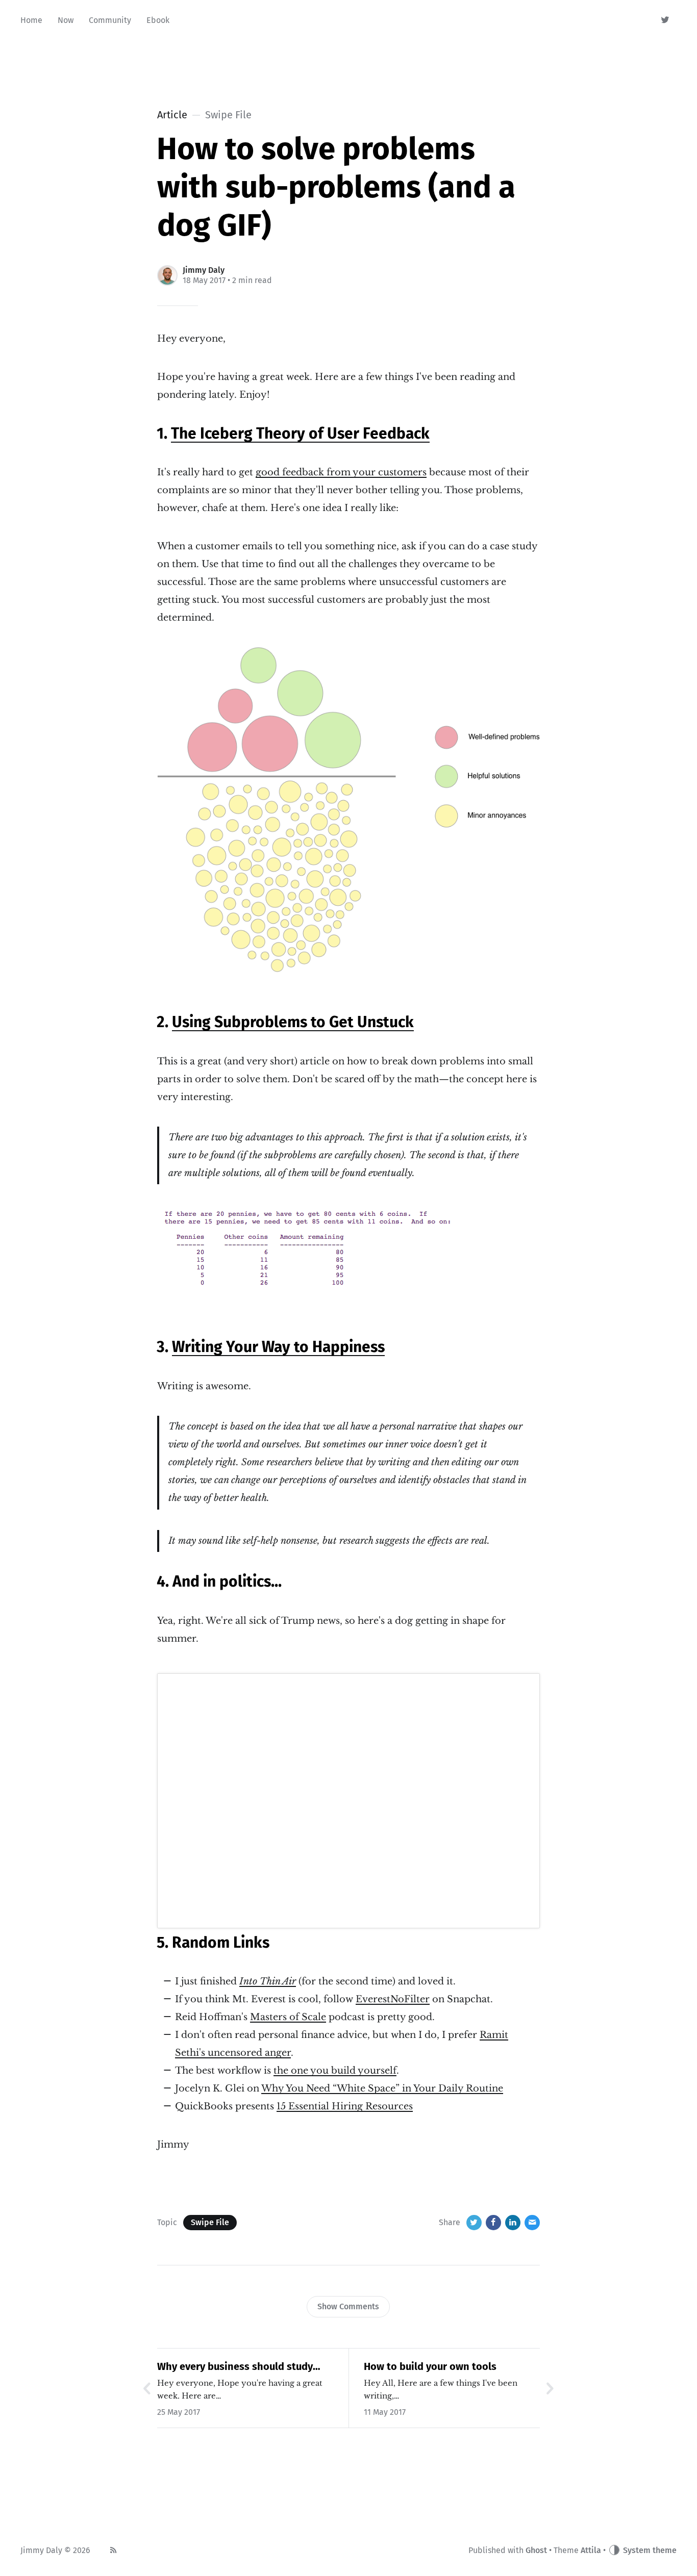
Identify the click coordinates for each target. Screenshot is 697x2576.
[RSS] (113, 2551)
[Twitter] (666, 20)
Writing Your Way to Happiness (278, 1347)
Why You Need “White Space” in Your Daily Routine (382, 2088)
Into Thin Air (268, 1981)
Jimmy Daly (204, 270)
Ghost (536, 2550)
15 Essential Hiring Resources (345, 2106)
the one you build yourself (335, 2071)
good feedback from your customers (341, 472)
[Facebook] (493, 2223)
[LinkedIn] (513, 2223)
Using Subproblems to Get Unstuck (293, 1022)
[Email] (532, 2223)
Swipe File (210, 2222)
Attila (591, 2550)
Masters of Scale (288, 2017)
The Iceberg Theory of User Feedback (300, 433)
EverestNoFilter (393, 1999)
